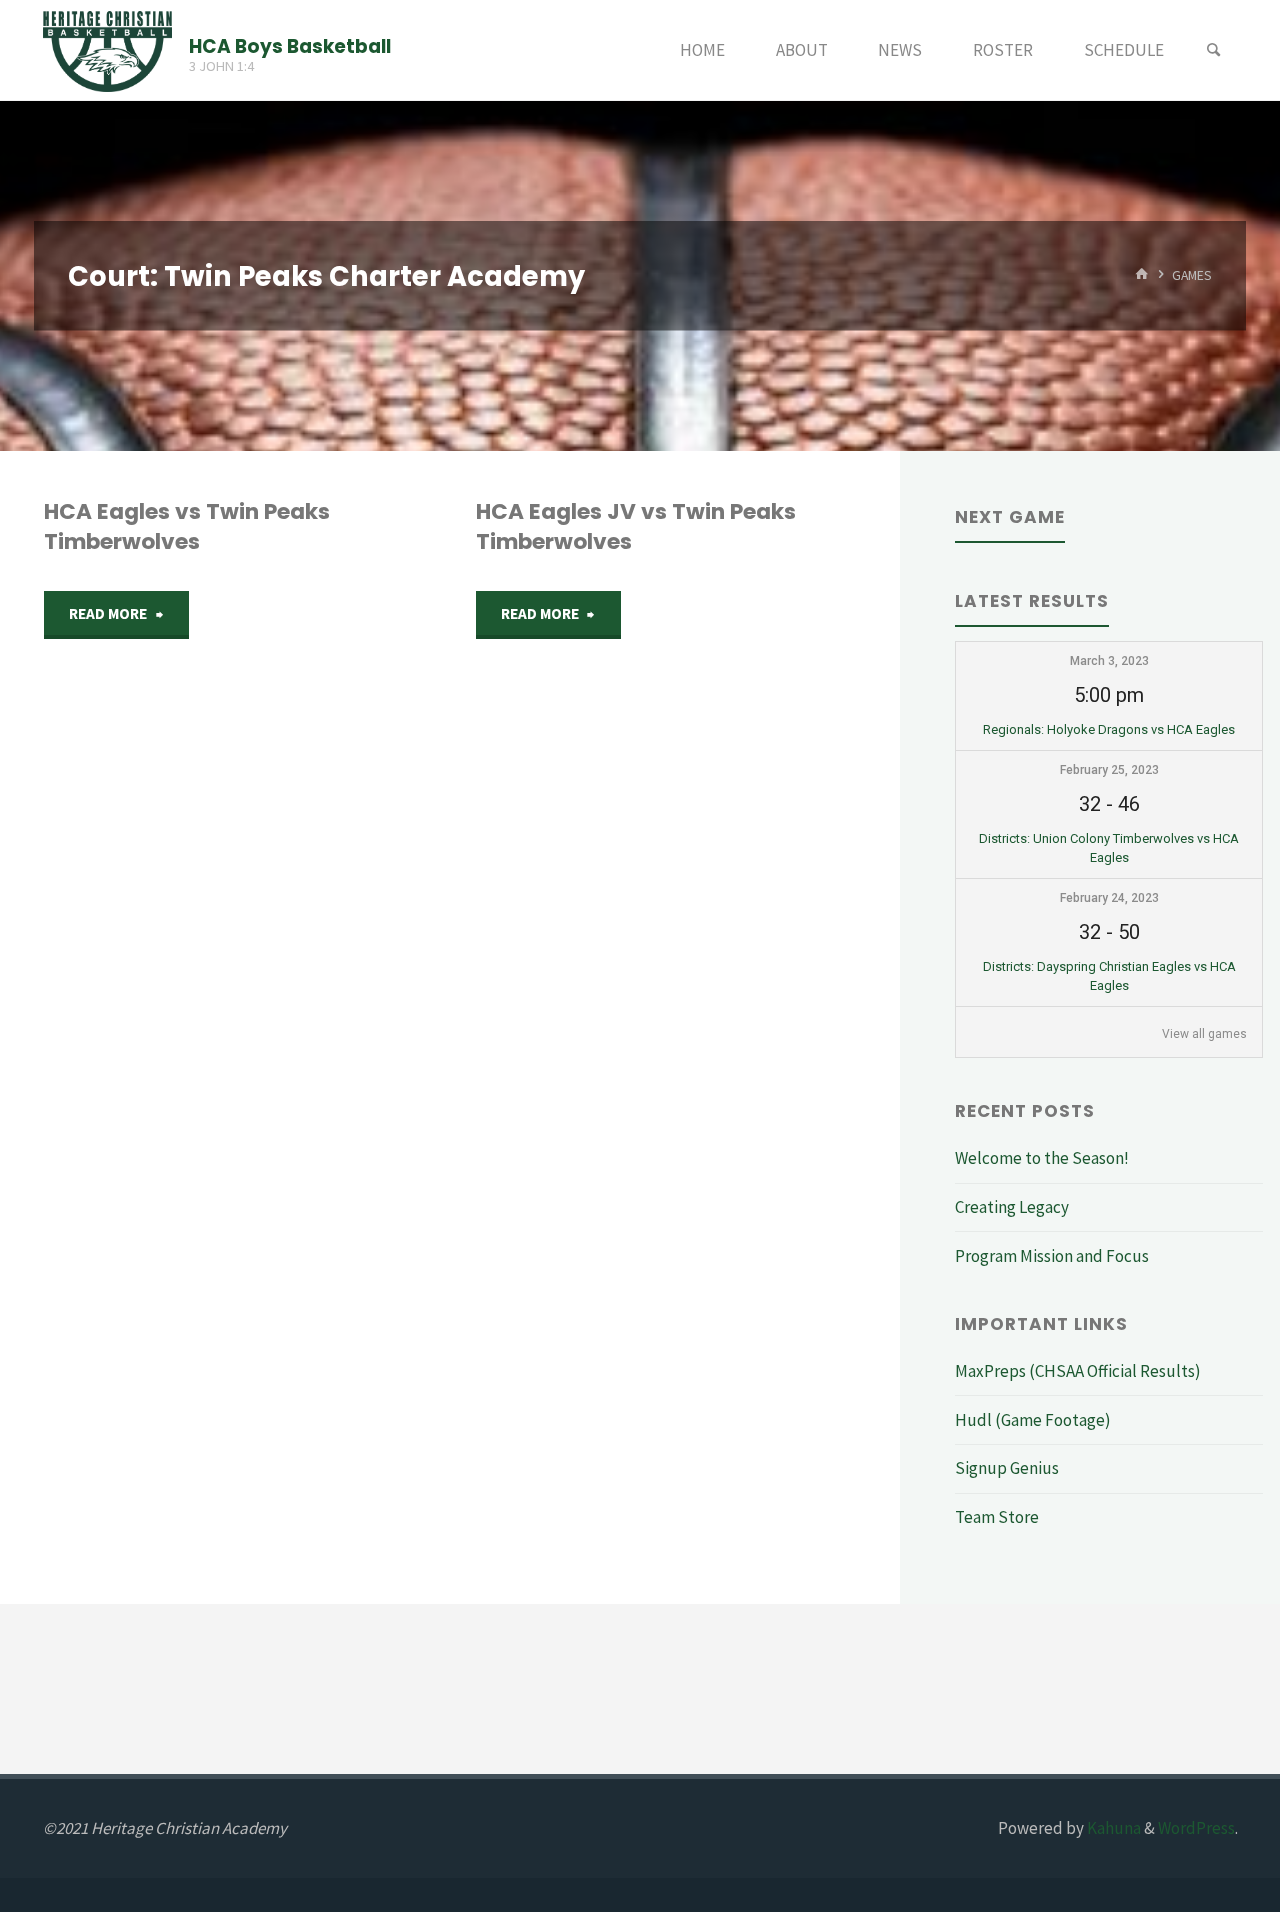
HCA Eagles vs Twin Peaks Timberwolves (187, 526)
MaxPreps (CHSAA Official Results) (1078, 1371)
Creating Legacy (1012, 1207)
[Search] (1214, 50)
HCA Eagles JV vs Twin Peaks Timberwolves (636, 526)
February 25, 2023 (1109, 770)
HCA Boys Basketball (290, 45)
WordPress (1196, 1828)
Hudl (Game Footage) (1033, 1420)
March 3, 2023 (1109, 661)
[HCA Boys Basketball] (108, 50)
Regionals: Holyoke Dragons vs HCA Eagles (1109, 729)
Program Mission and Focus (1052, 1256)
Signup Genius (1007, 1468)
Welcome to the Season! (1042, 1158)
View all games (1204, 1034)
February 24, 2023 (1109, 898)
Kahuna (1112, 1828)
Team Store (997, 1517)
